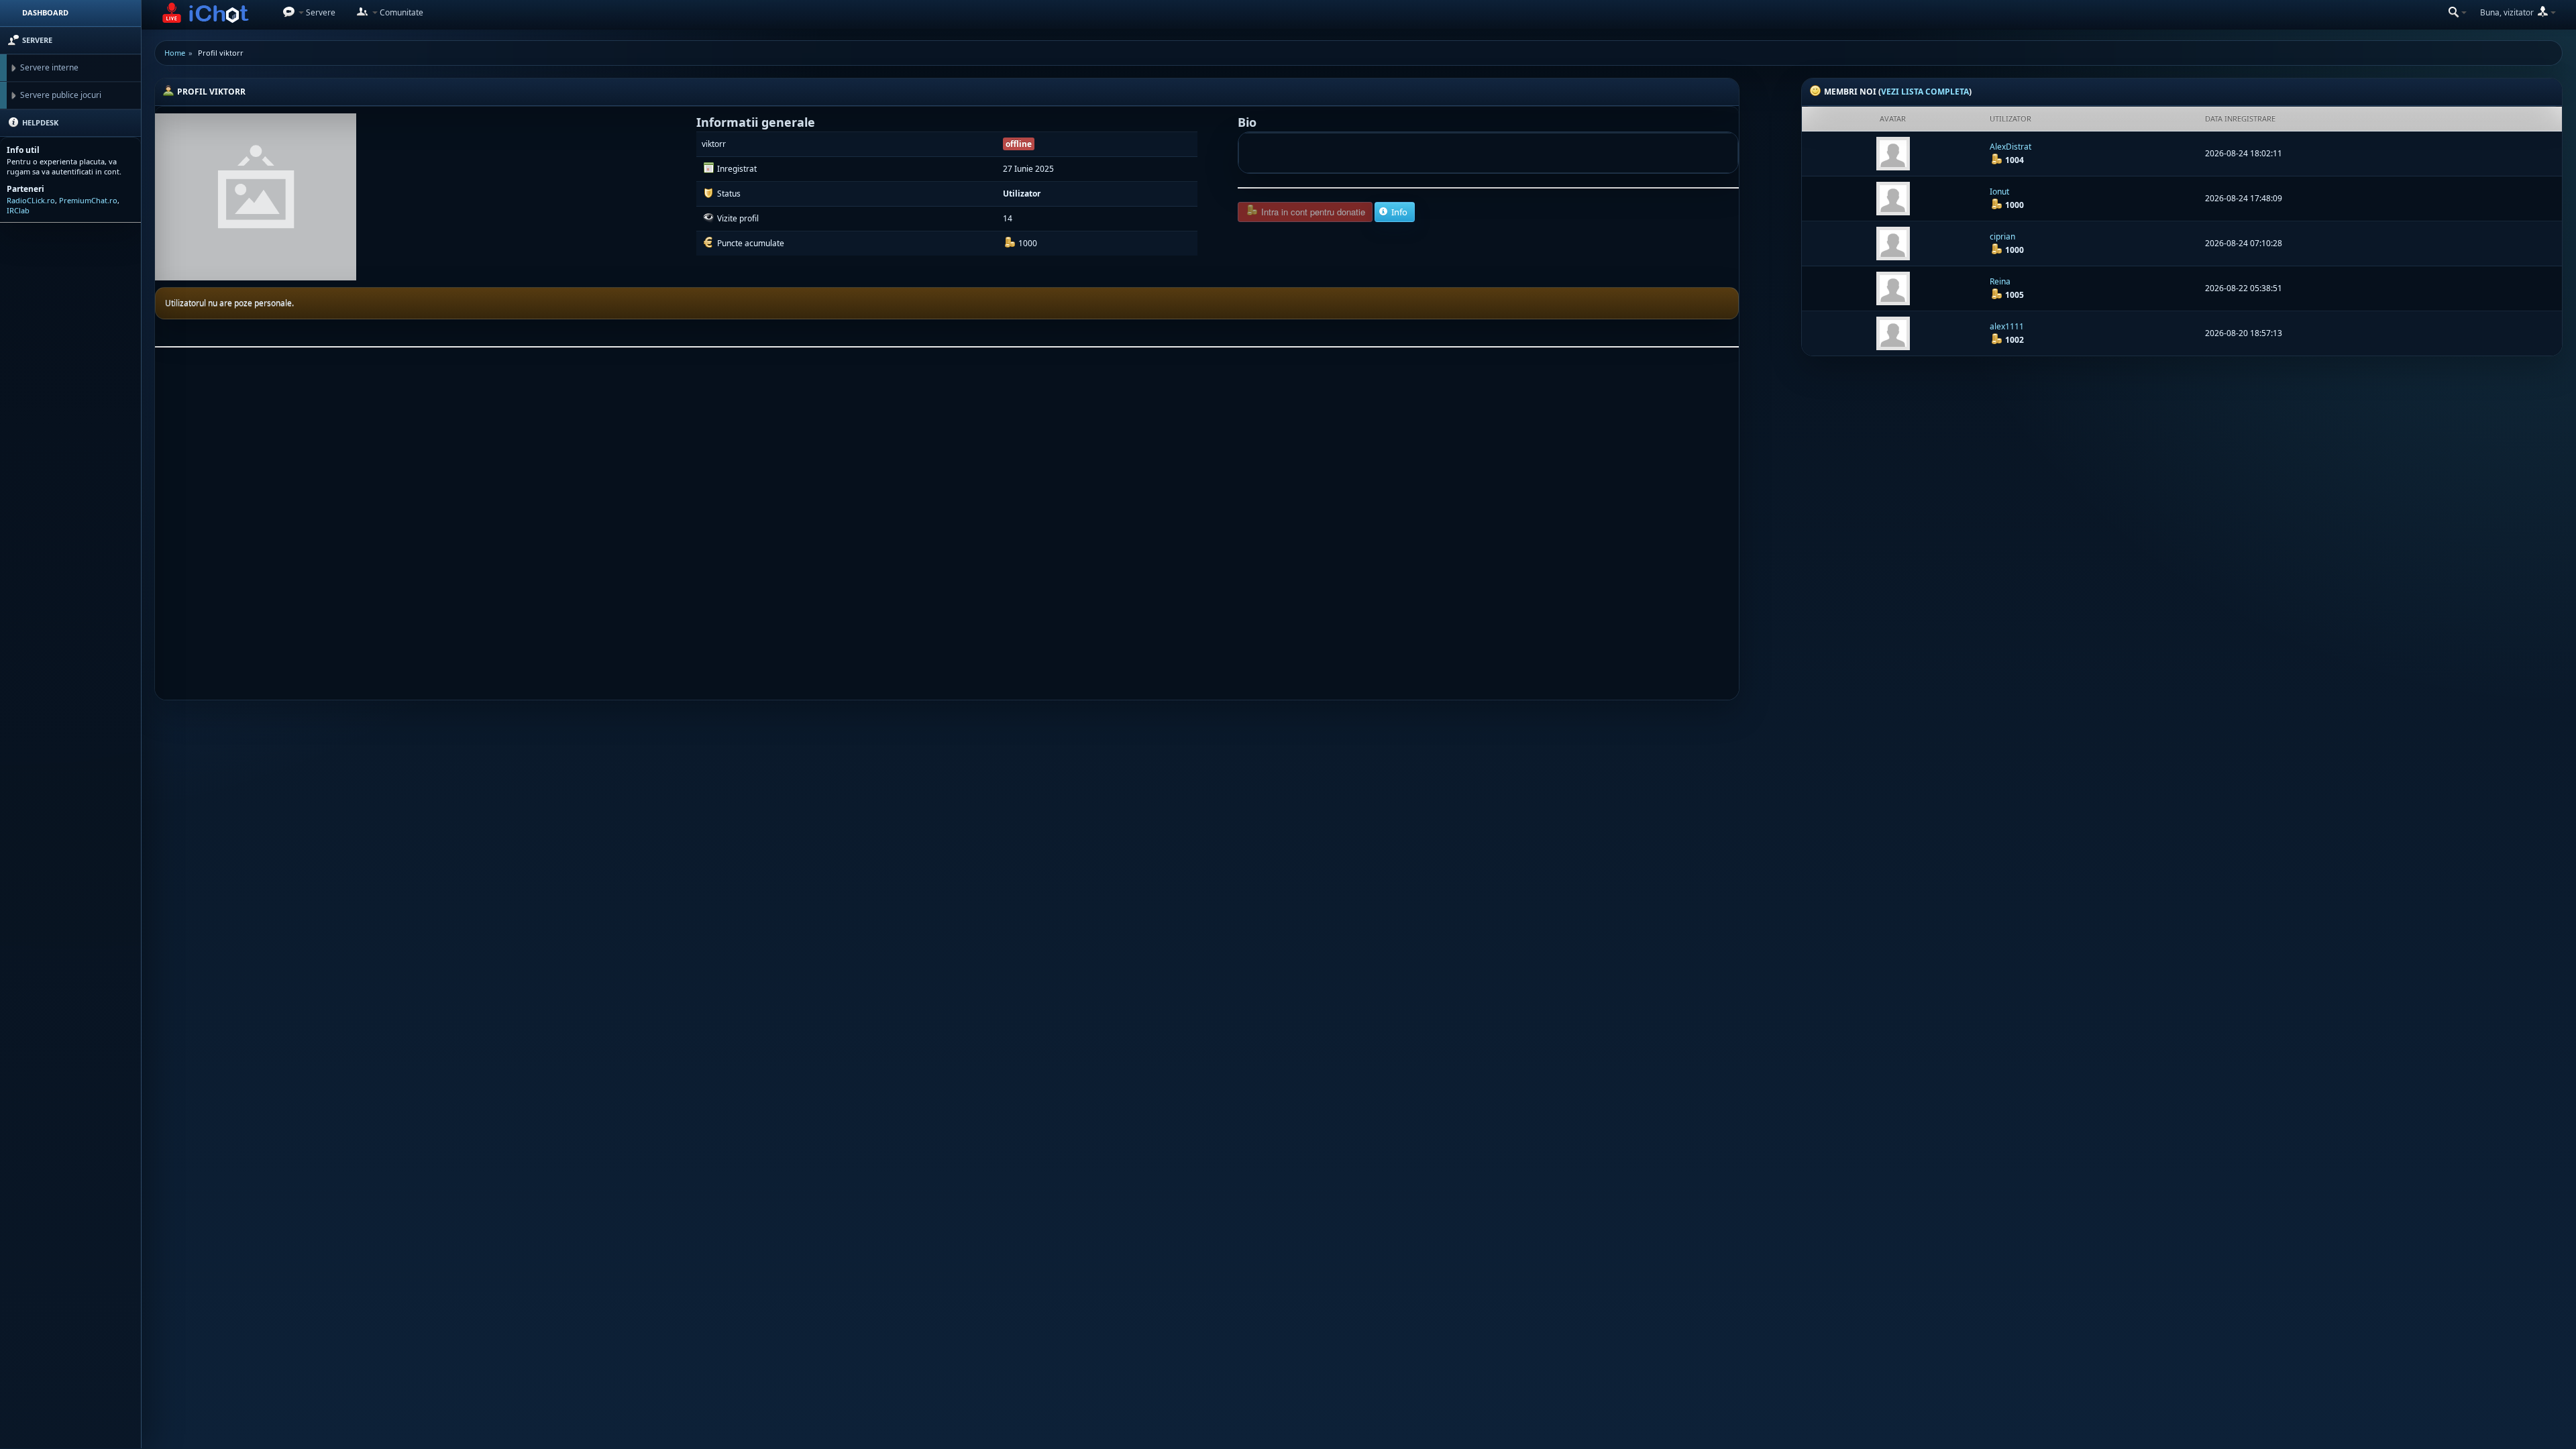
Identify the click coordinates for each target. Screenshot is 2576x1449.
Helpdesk (39, 122)
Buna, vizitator (2508, 12)
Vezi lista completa (1925, 92)
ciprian (2002, 236)
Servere (320, 12)
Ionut (1999, 192)
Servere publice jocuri (61, 95)
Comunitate (400, 12)
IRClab (18, 210)
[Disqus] (947, 529)
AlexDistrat (2010, 147)
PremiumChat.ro (88, 200)
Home (175, 53)
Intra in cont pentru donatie (1312, 212)
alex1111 (2007, 326)
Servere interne (49, 67)
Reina (2000, 281)
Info (1398, 212)
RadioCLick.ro (31, 200)
